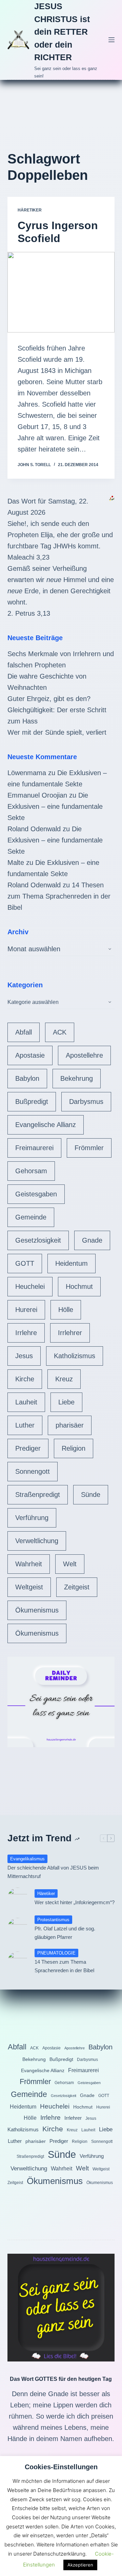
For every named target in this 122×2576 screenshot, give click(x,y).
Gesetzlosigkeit (38, 1240)
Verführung (32, 1518)
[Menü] (111, 40)
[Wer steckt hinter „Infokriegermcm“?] (18, 1898)
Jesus (24, 1356)
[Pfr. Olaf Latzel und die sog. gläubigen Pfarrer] (18, 1928)
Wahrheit (29, 1564)
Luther (25, 1425)
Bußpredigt (32, 1102)
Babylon (27, 1078)
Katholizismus (75, 1356)
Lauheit (26, 1402)
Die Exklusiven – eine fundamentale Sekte (55, 806)
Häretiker (30, 210)
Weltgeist (29, 1587)
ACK (60, 1032)
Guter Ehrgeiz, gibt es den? (49, 699)
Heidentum (72, 1263)
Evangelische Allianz (46, 1125)
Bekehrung (77, 1078)
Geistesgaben (36, 1194)
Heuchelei (30, 1286)
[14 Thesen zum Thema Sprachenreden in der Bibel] (18, 1962)
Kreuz (64, 1379)
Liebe (66, 1402)
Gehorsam (31, 1171)
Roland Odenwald (34, 829)
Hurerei (26, 1310)
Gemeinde (31, 1217)
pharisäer (70, 1425)
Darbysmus (86, 1102)
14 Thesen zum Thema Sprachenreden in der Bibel (59, 896)
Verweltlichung (37, 1541)
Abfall (24, 1032)
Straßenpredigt (38, 1495)
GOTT (25, 1263)
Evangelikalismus (27, 1859)
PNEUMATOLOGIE (56, 1953)
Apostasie (30, 1055)
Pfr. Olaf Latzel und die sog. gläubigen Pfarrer (65, 1933)
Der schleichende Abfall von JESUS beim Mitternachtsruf (53, 1872)
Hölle (66, 1310)
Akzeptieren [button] (80, 2565)
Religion (74, 1448)
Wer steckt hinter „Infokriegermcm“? (75, 1902)
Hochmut (79, 1286)
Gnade (92, 1240)
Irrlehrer (70, 1333)
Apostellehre (84, 1055)
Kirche (25, 1379)
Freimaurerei (34, 1148)
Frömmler (89, 1148)
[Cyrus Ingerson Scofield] (61, 292)
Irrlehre (26, 1333)
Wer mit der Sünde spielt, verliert (57, 732)
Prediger (28, 1448)
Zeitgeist (77, 1587)
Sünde (91, 1495)
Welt (70, 1564)
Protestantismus (53, 1920)
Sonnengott (33, 1471)
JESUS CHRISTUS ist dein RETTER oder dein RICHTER (62, 32)
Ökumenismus (37, 1610)
